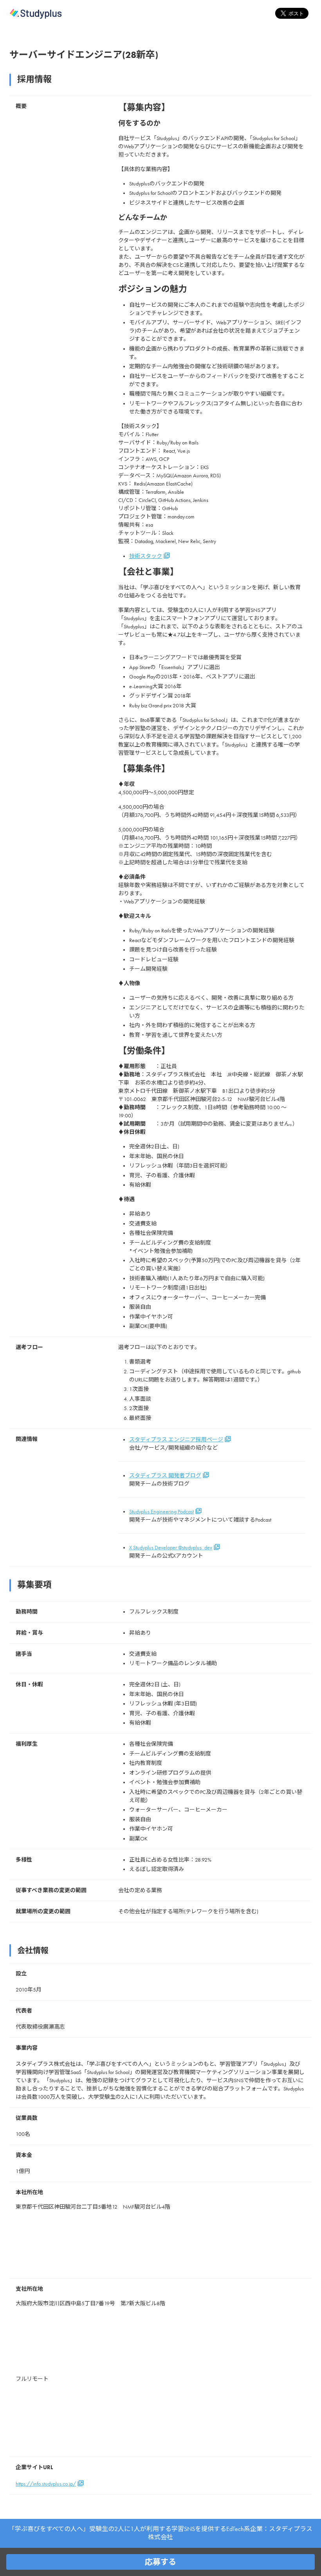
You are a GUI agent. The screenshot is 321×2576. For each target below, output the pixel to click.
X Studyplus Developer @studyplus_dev (171, 1548)
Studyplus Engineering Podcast (161, 1512)
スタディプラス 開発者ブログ (165, 1476)
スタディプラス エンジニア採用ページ (176, 1440)
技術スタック (146, 556)
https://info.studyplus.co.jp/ (46, 2484)
